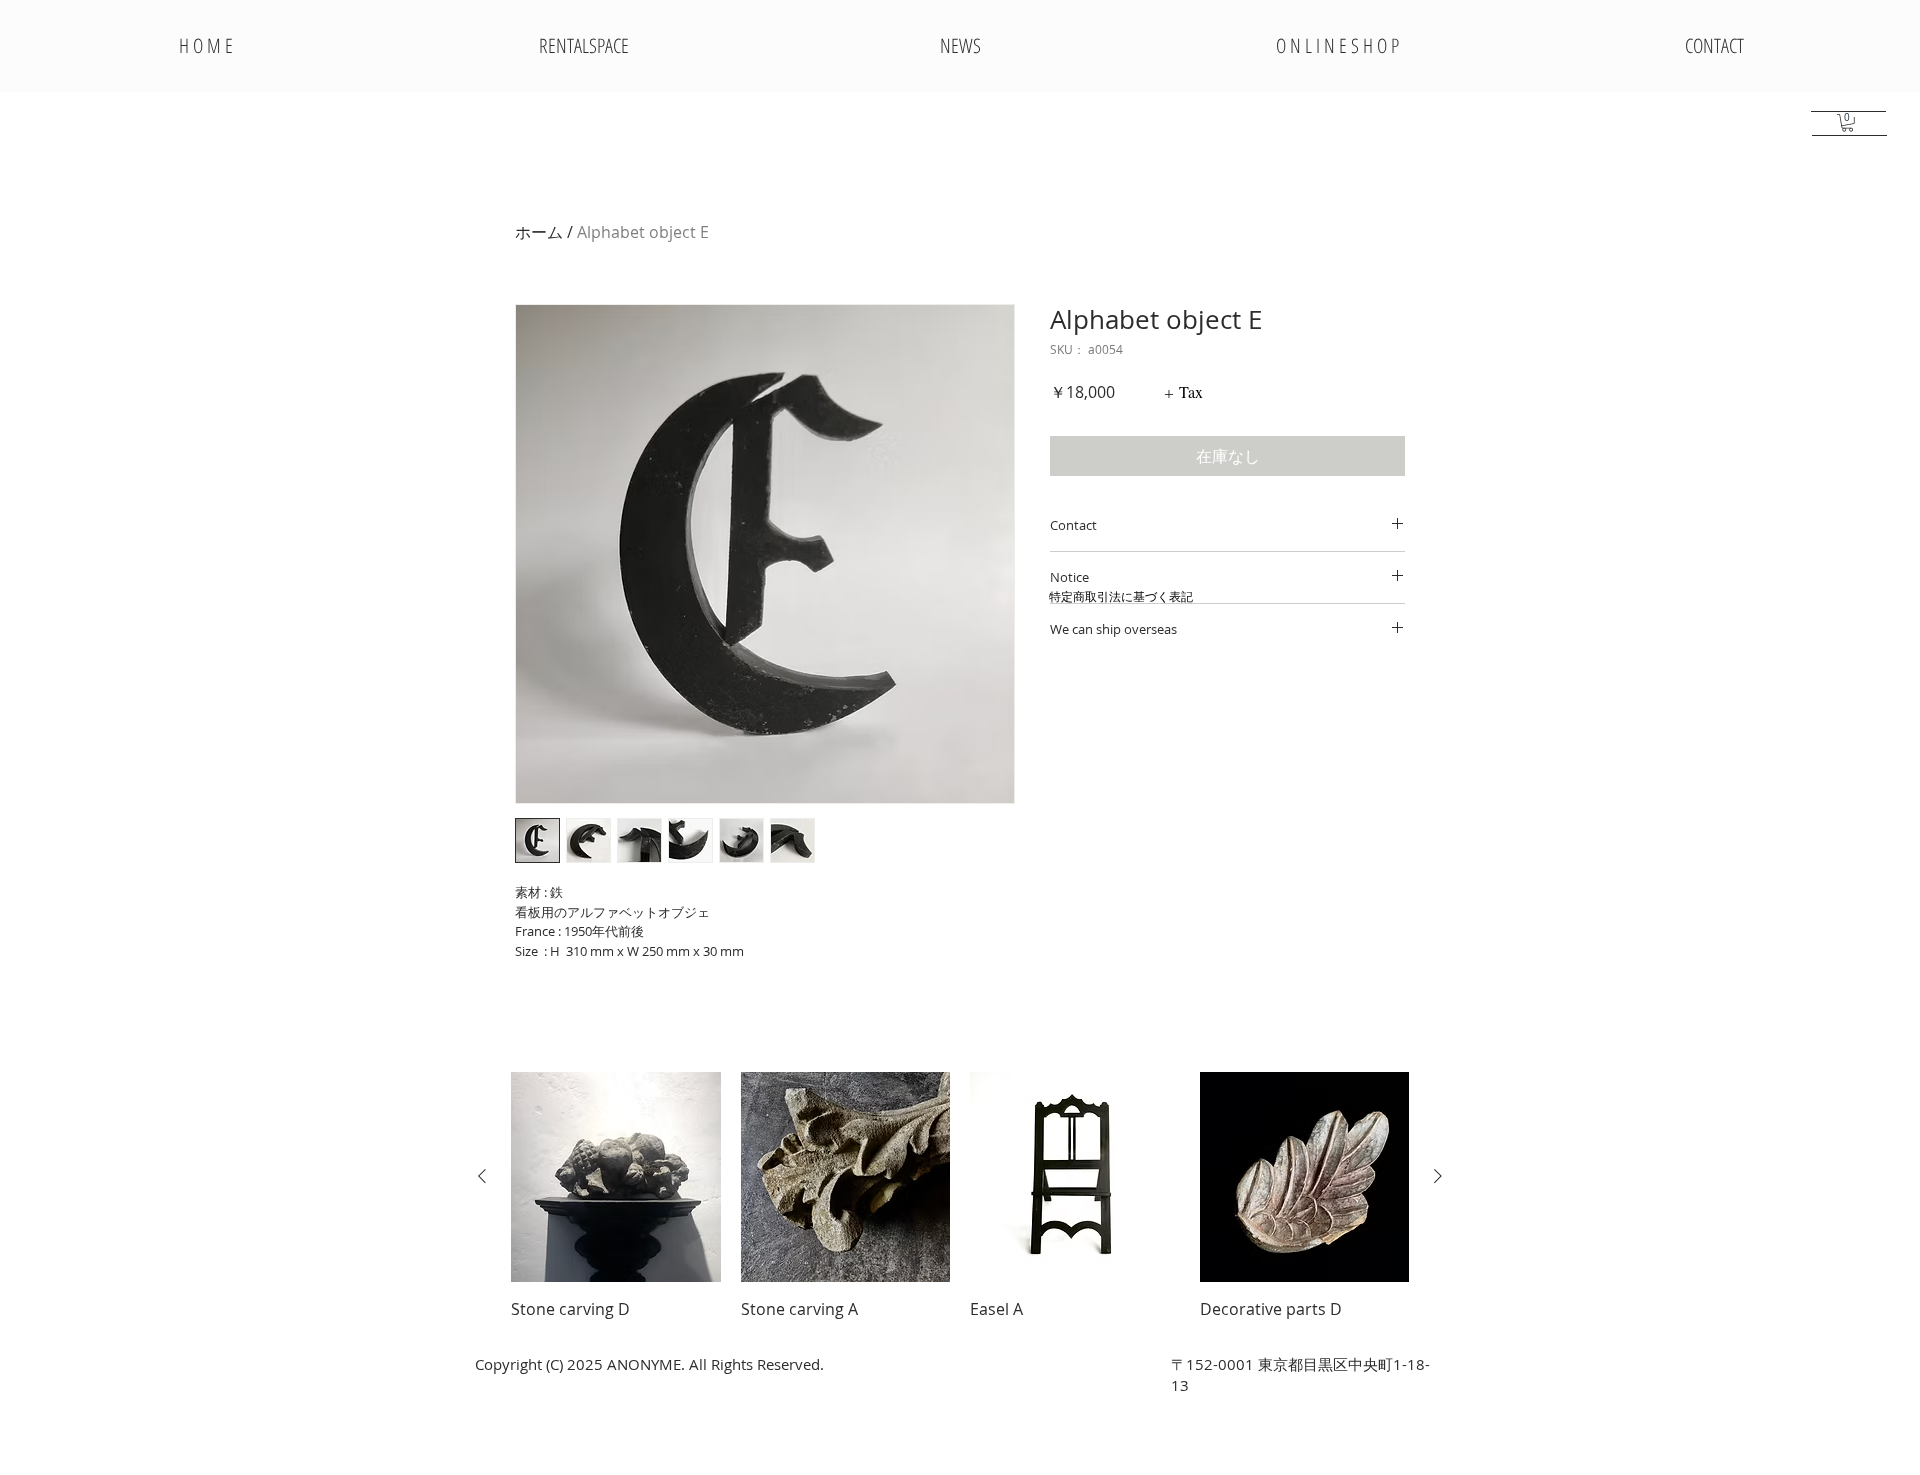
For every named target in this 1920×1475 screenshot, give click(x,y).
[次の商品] (1438, 1176)
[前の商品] (482, 1176)
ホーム (539, 232)
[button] (1847, 123)
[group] (960, 1196)
